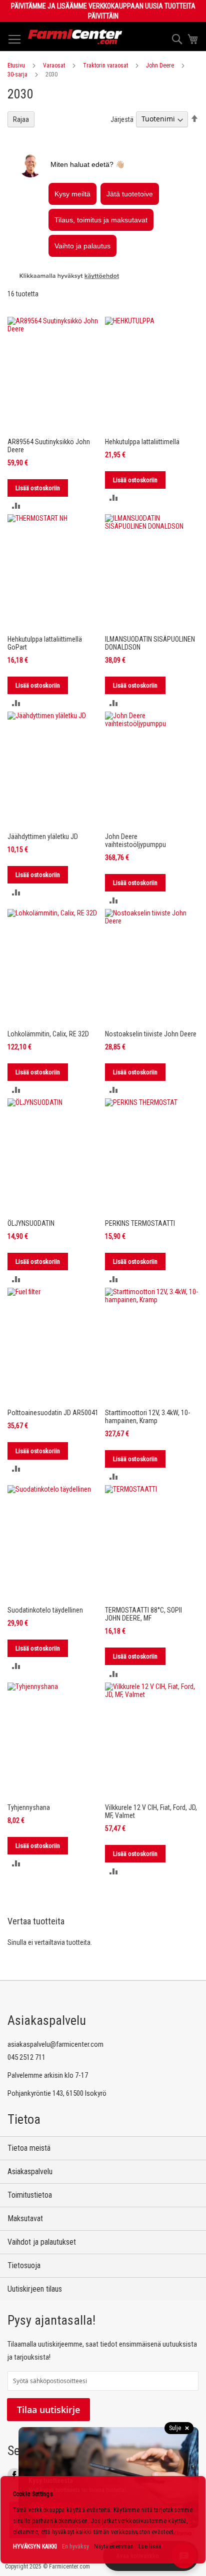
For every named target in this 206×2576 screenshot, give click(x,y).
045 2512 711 (26, 2057)
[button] (16, 505)
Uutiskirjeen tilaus (35, 2289)
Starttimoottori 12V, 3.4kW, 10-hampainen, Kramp (147, 1417)
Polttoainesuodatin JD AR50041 (53, 1413)
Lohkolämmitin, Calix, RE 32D (48, 1034)
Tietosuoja (24, 2265)
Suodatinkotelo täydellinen (45, 1610)
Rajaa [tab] (21, 119)
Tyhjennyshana (29, 1807)
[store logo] (75, 37)
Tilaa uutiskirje (48, 2410)
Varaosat (54, 65)
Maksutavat (25, 2218)
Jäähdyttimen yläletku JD (43, 837)
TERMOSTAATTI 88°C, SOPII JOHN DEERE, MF (143, 1614)
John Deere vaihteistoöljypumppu (135, 841)
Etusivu (16, 65)
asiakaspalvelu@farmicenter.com (55, 2044)
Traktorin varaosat (105, 65)
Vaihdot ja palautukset (42, 2242)
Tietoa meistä (29, 2148)
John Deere (160, 65)
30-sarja (17, 74)
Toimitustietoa (30, 2195)
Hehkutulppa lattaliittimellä (142, 442)
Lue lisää (150, 2547)
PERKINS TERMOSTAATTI (140, 1223)
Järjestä (122, 119)
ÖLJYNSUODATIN (31, 1223)
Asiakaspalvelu (30, 2171)
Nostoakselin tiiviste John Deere (151, 1034)
